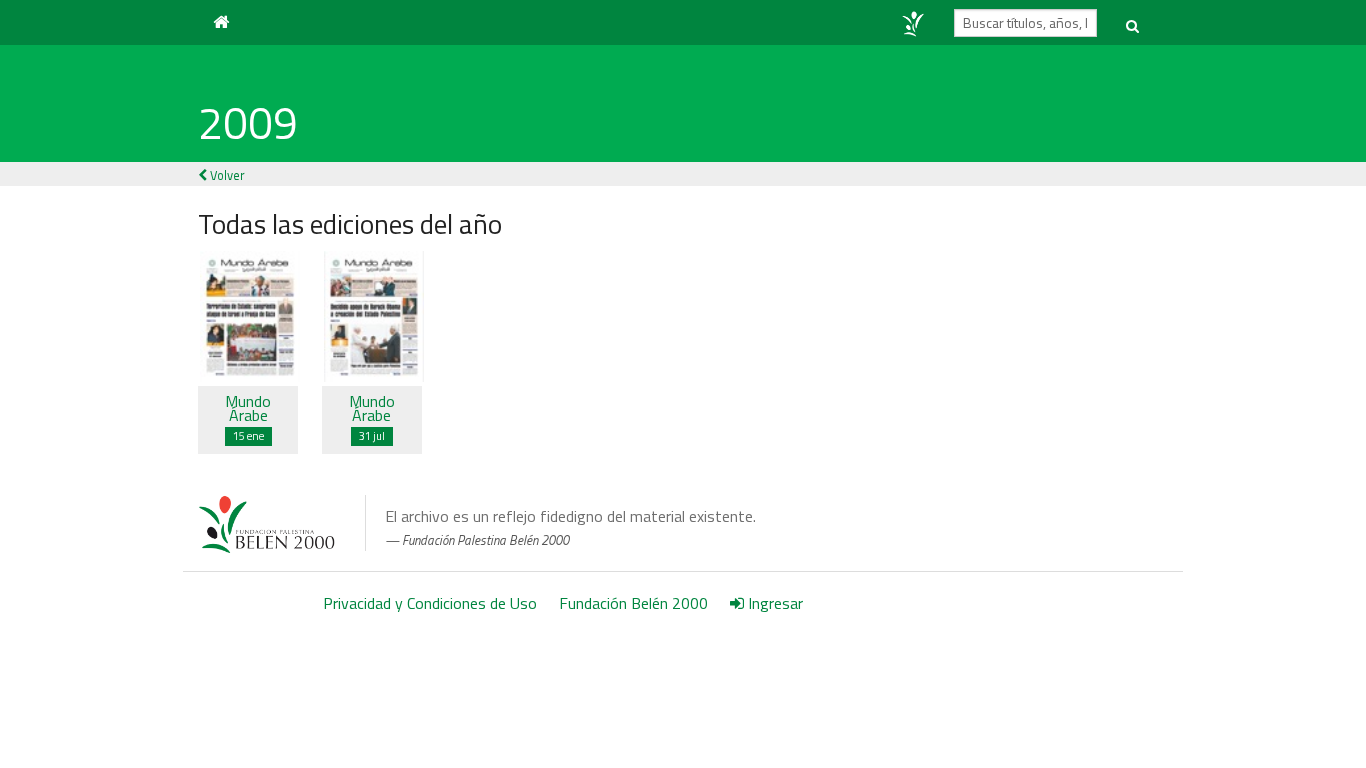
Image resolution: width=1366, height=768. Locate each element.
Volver (226, 175)
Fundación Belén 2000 (633, 603)
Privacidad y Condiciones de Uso (430, 603)
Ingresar (773, 603)
